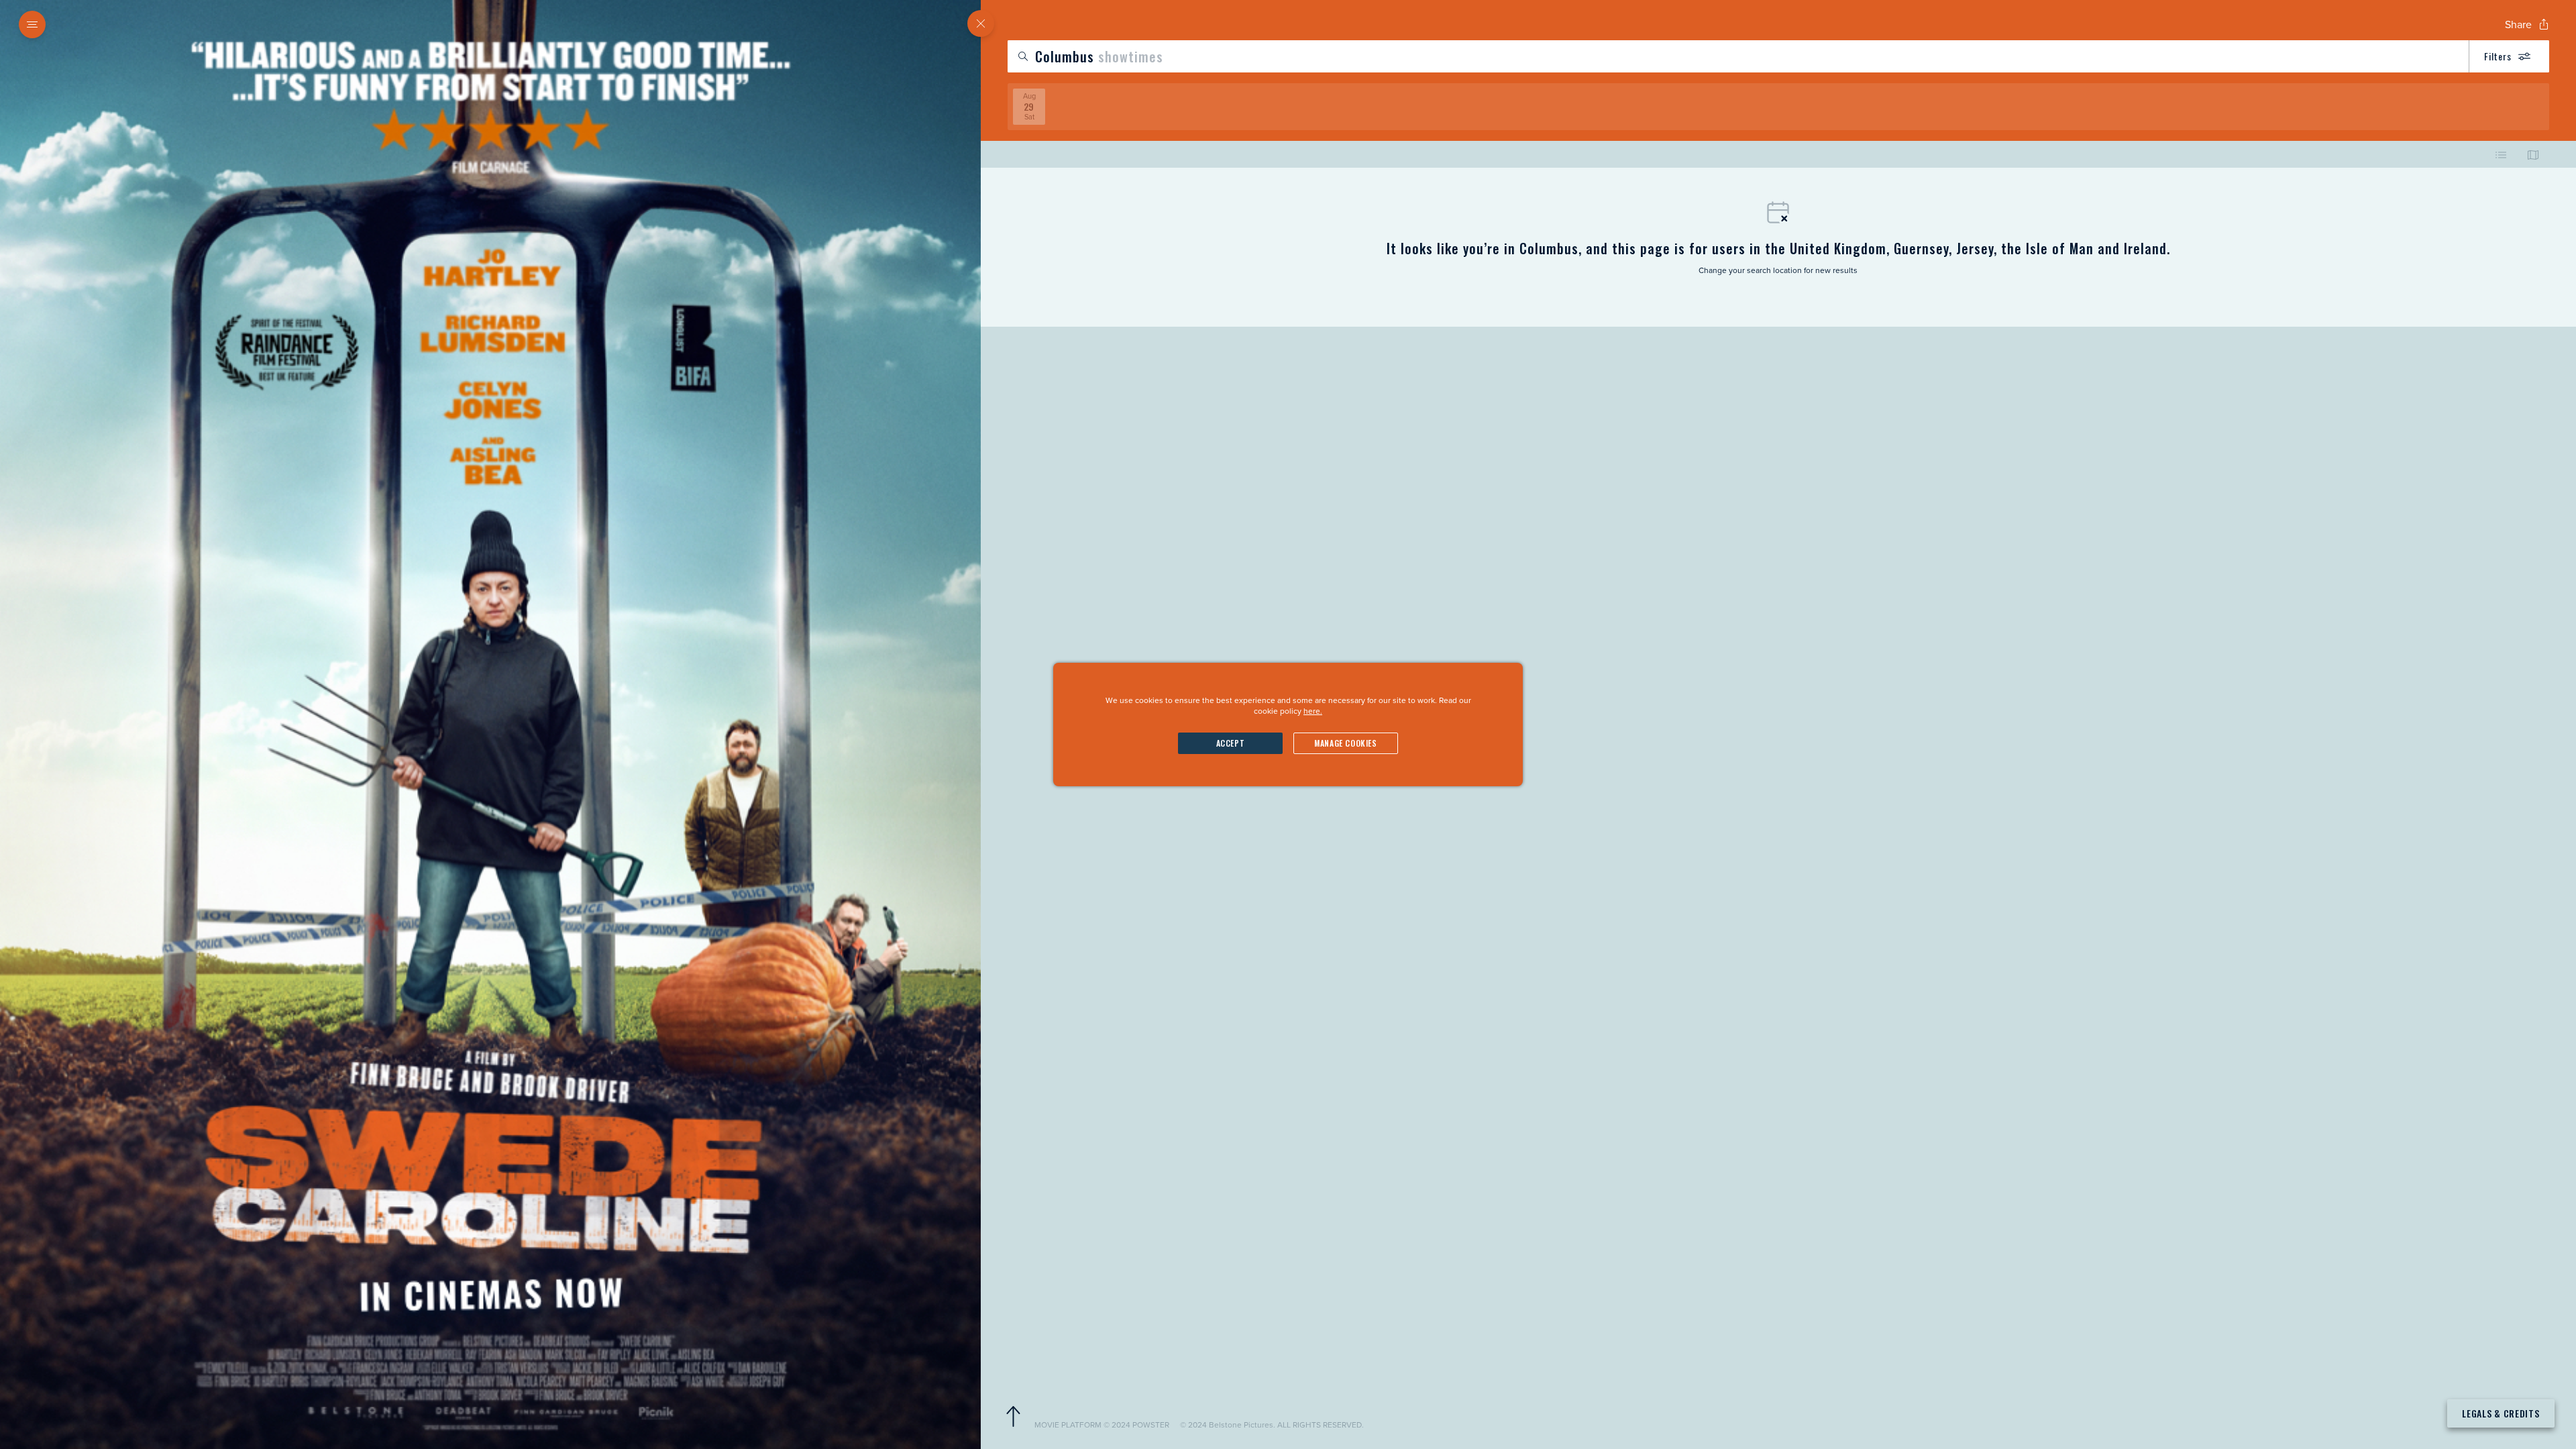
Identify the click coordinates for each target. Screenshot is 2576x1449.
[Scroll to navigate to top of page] (1013, 1417)
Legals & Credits (2501, 1413)
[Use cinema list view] (2501, 154)
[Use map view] (2533, 154)
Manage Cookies (1345, 743)
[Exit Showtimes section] (981, 23)
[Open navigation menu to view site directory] (32, 24)
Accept (1231, 743)
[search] (1778, 56)
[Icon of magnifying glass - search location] (1023, 56)
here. (1313, 711)
